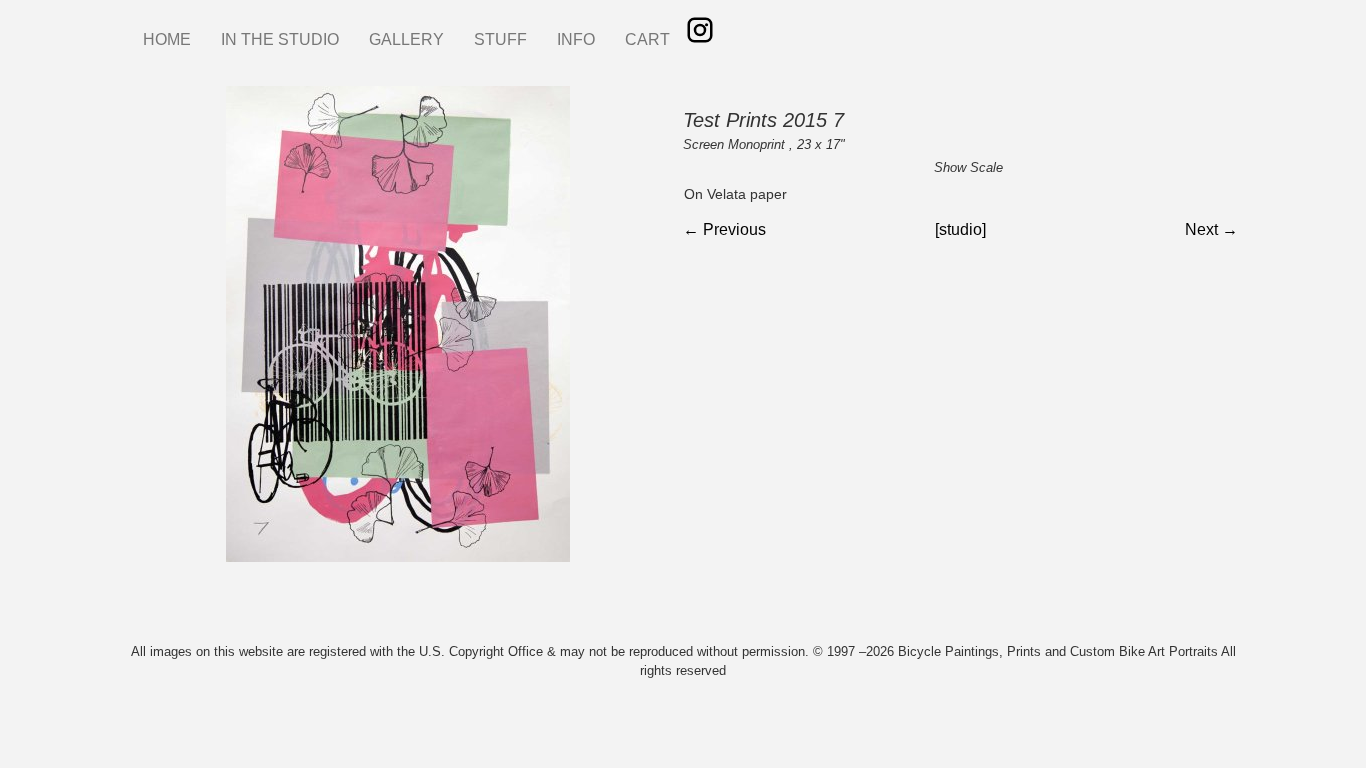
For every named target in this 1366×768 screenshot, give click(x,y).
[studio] (960, 229)
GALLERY (406, 39)
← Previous (724, 229)
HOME (167, 39)
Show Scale (968, 167)
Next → (1211, 229)
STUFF (500, 39)
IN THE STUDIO (280, 39)
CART (647, 39)
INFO (576, 39)
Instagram (700, 30)
